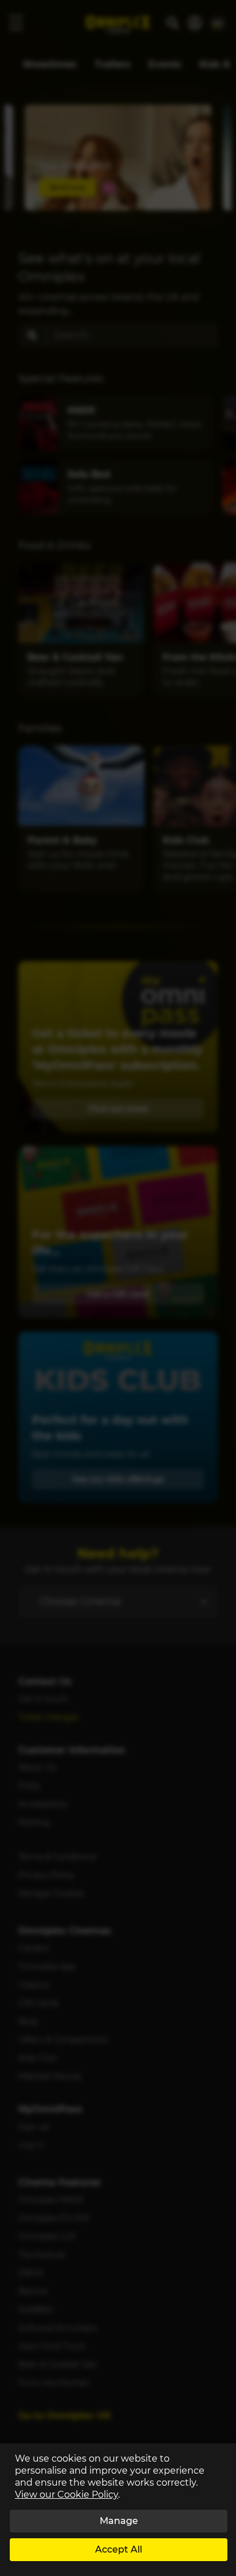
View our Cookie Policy (66, 2495)
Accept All (119, 2549)
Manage (119, 2521)
